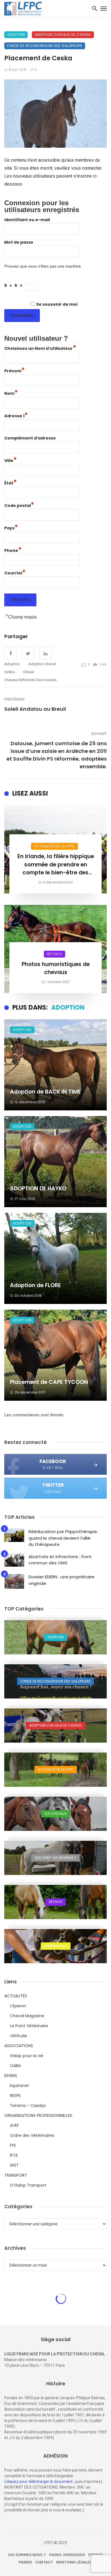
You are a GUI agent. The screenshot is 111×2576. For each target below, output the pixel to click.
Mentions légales (74, 2562)
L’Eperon (18, 2006)
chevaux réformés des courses (30, 680)
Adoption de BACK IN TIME (45, 1092)
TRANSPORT (16, 2175)
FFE (13, 2145)
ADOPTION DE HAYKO (38, 1189)
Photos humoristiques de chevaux (56, 968)
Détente (55, 954)
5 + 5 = (14, 285)
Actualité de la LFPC (55, 846)
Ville (11, 460)
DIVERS (11, 2076)
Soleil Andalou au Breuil (35, 709)
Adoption (16, 35)
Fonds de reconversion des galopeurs (45, 46)
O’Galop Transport (28, 2185)
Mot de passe (19, 242)
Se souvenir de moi (57, 304)
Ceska (9, 672)
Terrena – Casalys (28, 2105)
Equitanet (19, 2086)
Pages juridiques (67, 2555)
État (11, 482)
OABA (15, 2066)
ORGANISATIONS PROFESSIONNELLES (38, 2115)
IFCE (14, 2155)
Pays (11, 527)
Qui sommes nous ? (27, 2555)
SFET (14, 2165)
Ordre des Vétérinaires (32, 2135)
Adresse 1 (16, 415)
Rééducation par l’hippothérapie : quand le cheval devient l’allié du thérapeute (64, 1538)
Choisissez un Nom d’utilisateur (40, 348)
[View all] (55, 1637)
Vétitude (18, 2036)
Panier (25, 2562)
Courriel (15, 572)
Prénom (15, 370)
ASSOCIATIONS (19, 2046)
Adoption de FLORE (35, 1285)
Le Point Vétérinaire (29, 2026)
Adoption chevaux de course (63, 35)
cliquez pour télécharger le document (39, 2481)
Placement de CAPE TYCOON (49, 1382)
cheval (28, 672)
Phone (13, 550)
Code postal (19, 505)
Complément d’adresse (30, 438)
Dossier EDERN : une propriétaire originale (61, 1580)
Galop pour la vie (27, 2056)
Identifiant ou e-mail (27, 220)
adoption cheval (42, 664)
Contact (44, 2562)
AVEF (15, 2125)
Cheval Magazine (27, 2016)
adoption (12, 664)
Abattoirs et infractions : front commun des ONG (60, 1560)
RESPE (15, 2096)
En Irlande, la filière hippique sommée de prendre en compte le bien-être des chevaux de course (56, 865)
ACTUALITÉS (16, 1996)
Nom (11, 393)
